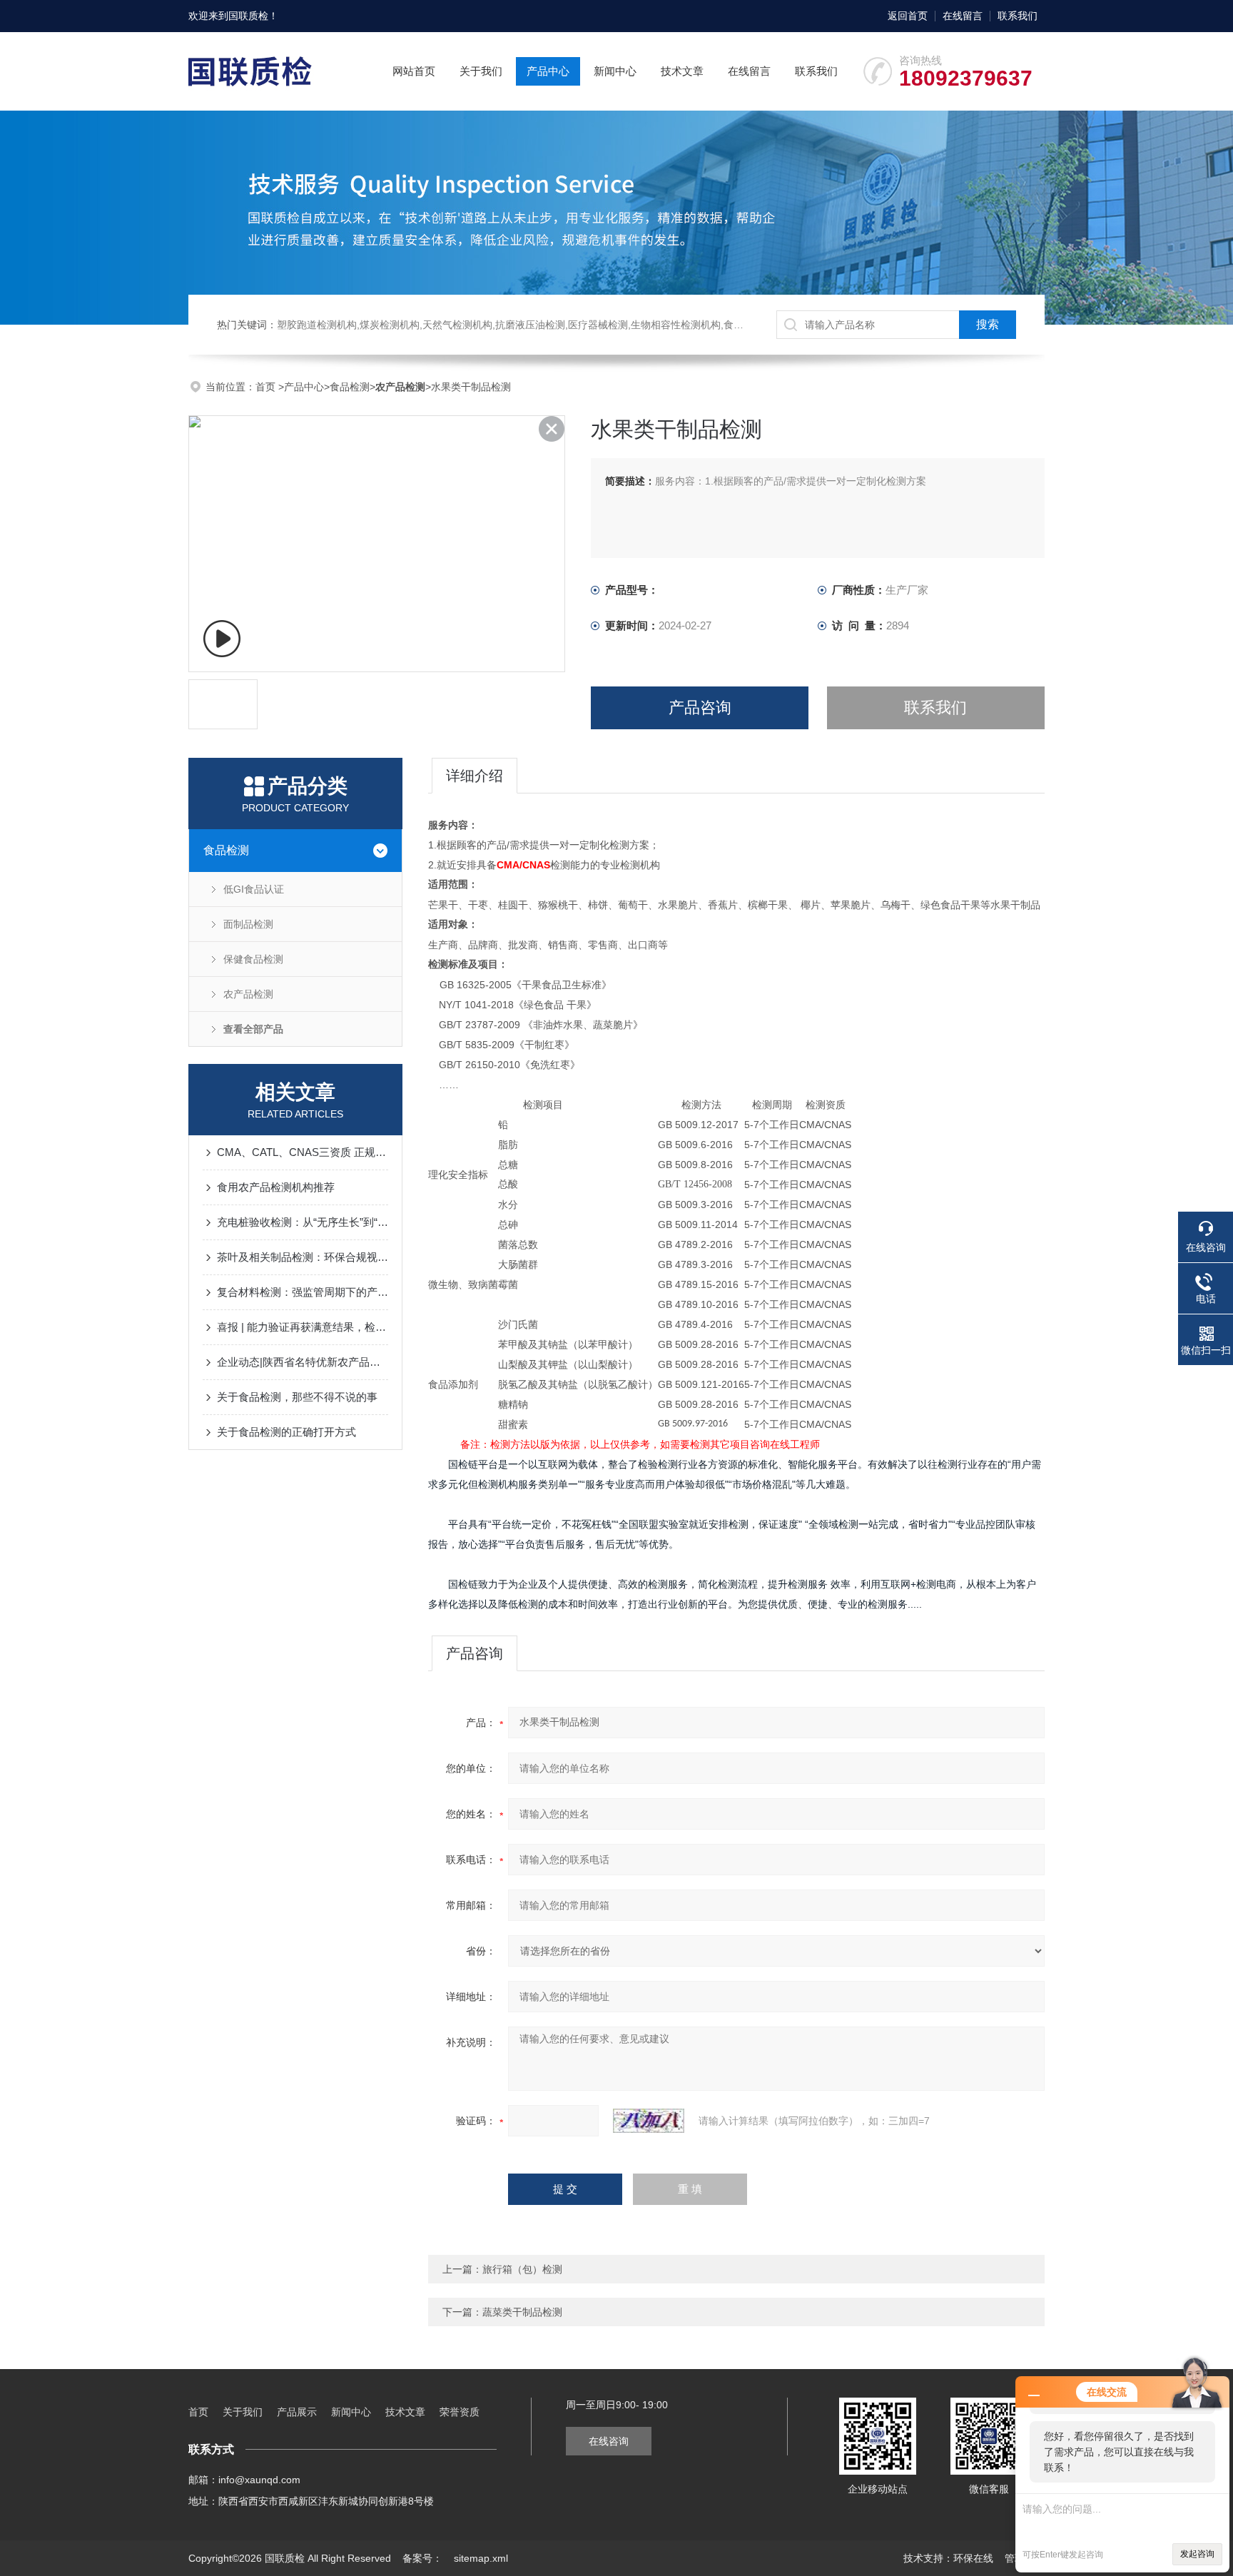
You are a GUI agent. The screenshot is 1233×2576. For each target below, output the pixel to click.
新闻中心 (615, 71)
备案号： (422, 2558)
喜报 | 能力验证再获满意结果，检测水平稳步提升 (303, 1327)
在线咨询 (609, 2441)
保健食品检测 (253, 959)
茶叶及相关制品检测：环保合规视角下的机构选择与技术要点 (303, 1257)
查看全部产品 (253, 1029)
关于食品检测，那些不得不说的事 (297, 1397)
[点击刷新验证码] (649, 2121)
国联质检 (248, 16)
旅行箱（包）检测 (522, 2269)
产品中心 (548, 71)
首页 (267, 387)
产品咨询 (700, 708)
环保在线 (973, 2558)
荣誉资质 (460, 2412)
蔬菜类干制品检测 (522, 2312)
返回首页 (908, 16)
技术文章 (682, 71)
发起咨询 (1197, 2554)
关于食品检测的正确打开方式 (286, 1432)
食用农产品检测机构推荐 (276, 1187)
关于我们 (481, 71)
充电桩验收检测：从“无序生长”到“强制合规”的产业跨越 (303, 1222)
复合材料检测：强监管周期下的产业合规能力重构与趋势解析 (303, 1292)
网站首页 (414, 71)
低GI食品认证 (254, 889)
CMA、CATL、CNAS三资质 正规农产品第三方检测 (303, 1152)
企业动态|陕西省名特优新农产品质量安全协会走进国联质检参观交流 (303, 1362)
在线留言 (963, 16)
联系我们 (1018, 16)
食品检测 (350, 387)
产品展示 (297, 2412)
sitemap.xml (481, 2558)
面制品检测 (248, 924)
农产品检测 (248, 994)
